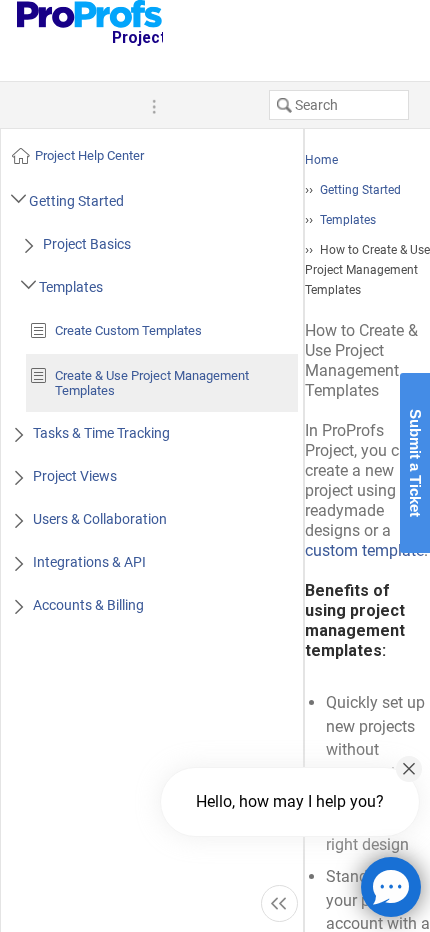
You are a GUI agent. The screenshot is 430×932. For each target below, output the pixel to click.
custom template (364, 550)
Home (321, 160)
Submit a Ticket (415, 463)
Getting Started (360, 190)
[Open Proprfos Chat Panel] (391, 887)
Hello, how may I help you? (290, 801)
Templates (348, 220)
